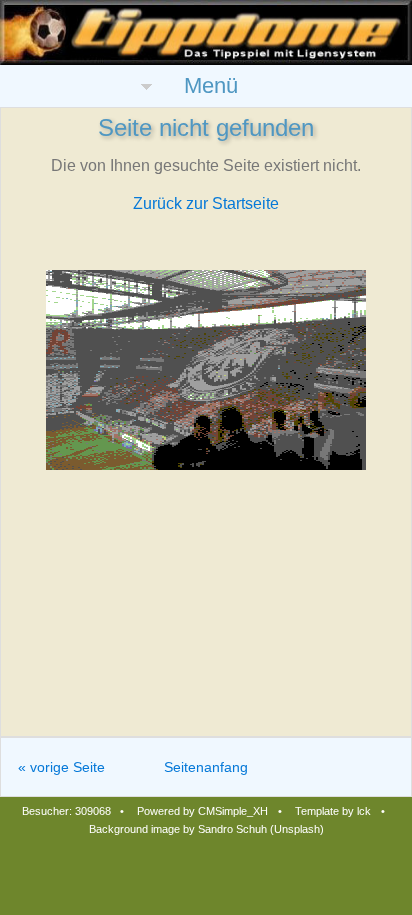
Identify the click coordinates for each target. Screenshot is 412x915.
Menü (211, 85)
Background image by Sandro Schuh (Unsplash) (206, 829)
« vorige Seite (61, 767)
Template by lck (333, 811)
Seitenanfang (206, 767)
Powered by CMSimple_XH (202, 811)
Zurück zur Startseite (206, 203)
